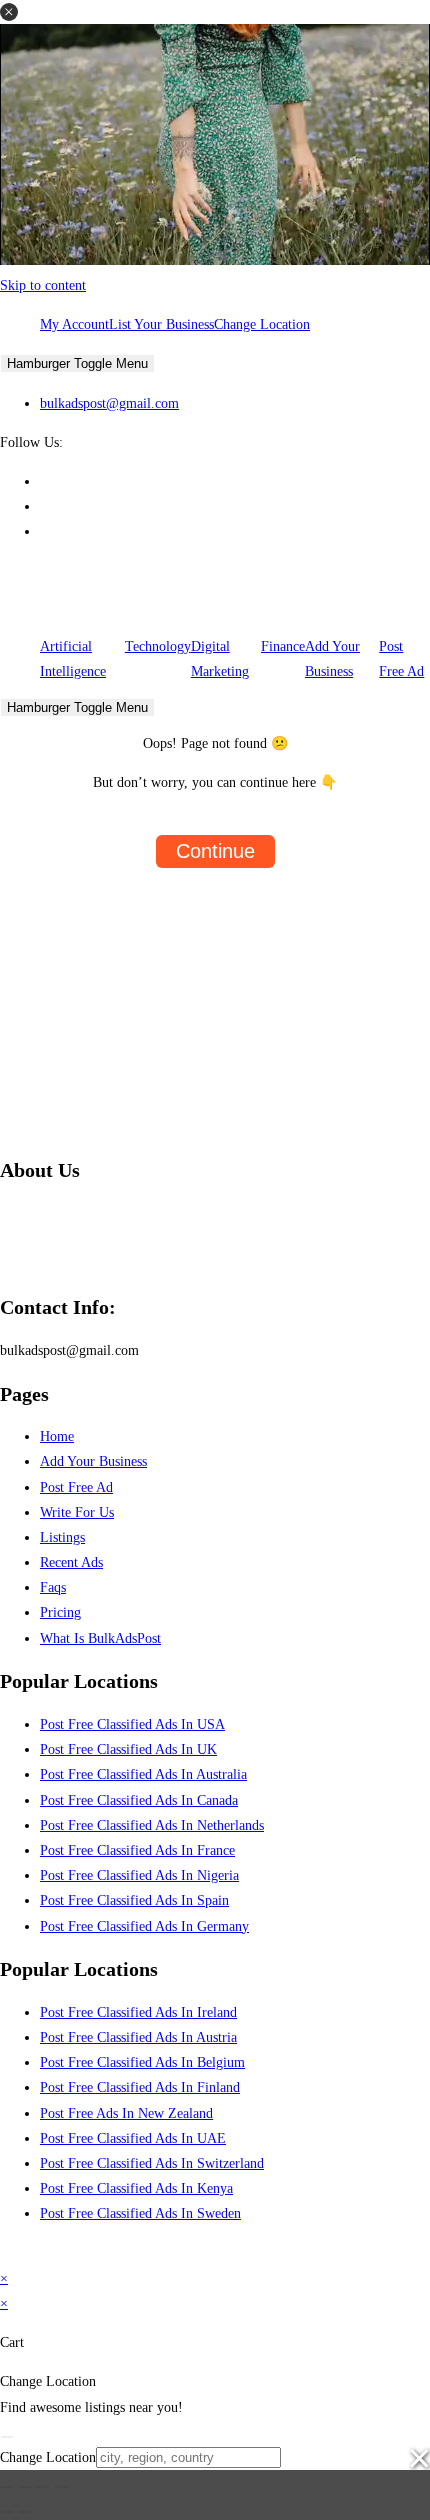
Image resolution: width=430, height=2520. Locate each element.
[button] (9, 12)
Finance (283, 646)
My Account (74, 324)
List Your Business (161, 324)
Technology (158, 646)
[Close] (7, 2437)
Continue (215, 851)
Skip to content (43, 285)
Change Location (262, 324)
